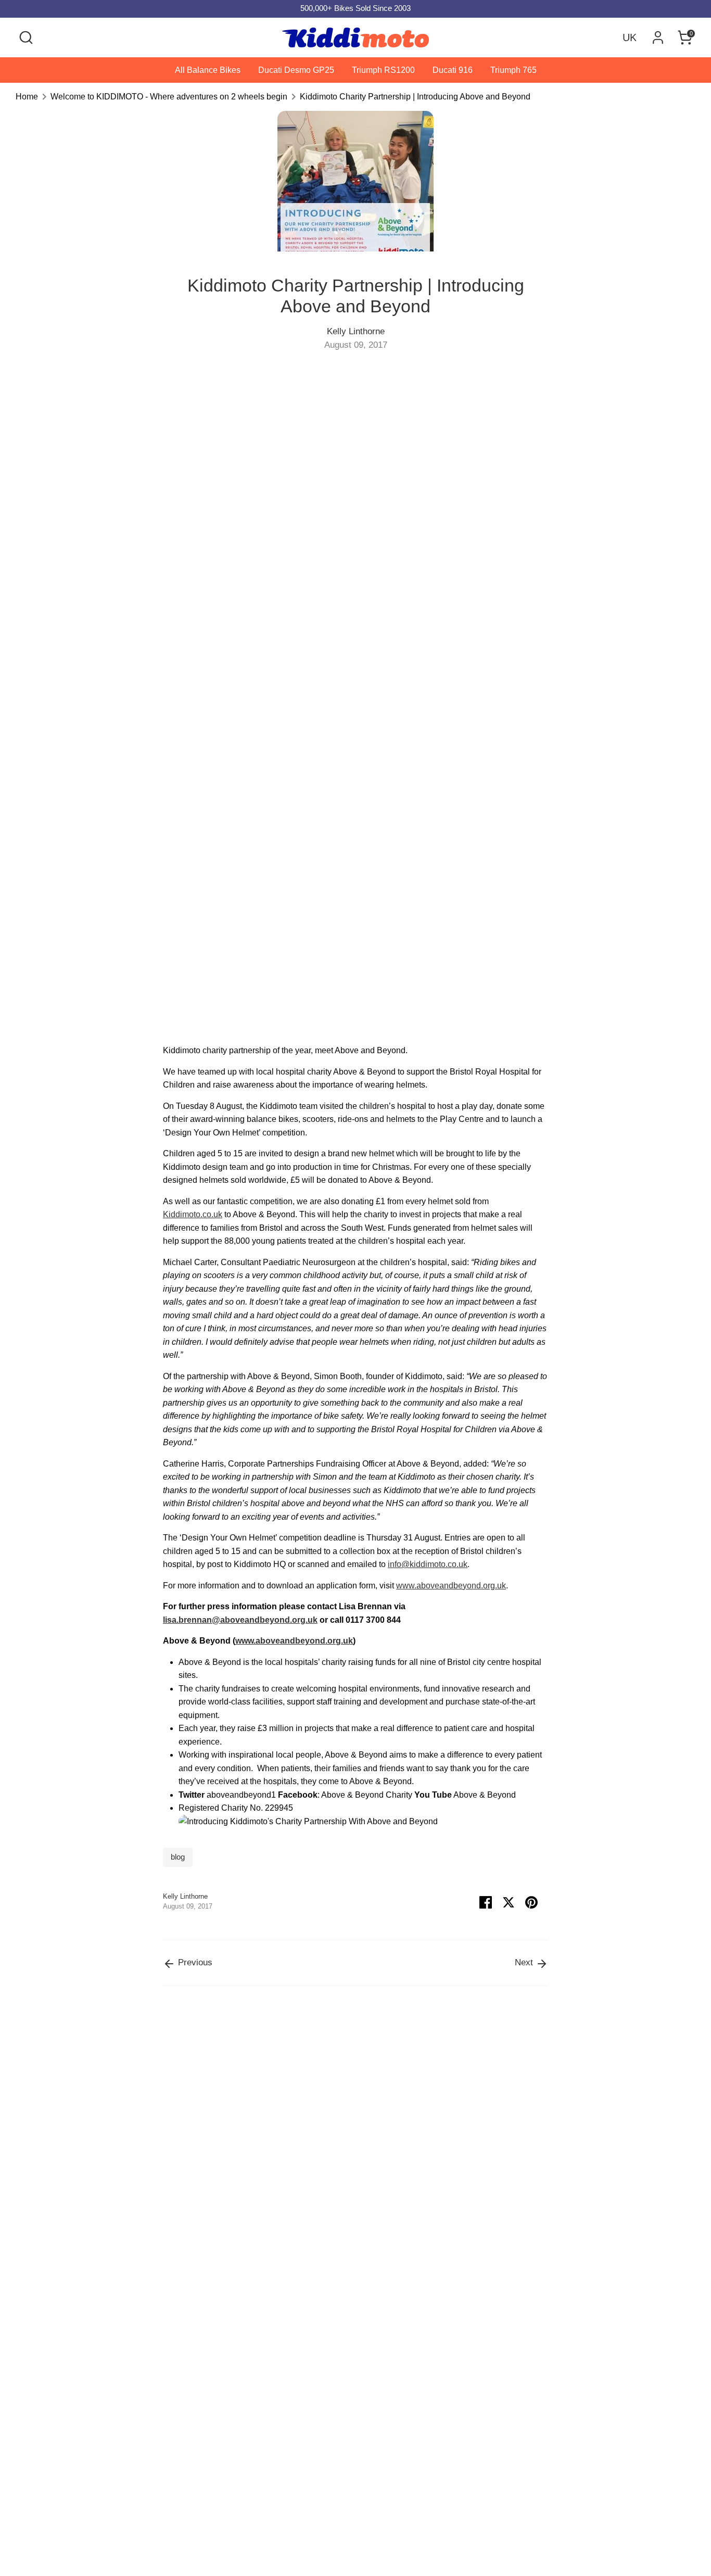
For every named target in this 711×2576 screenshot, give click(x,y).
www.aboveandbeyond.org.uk (451, 1586)
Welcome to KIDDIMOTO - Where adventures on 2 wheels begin (169, 97)
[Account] (658, 37)
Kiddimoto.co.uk (193, 1214)
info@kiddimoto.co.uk (428, 1564)
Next (525, 1962)
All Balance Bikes (208, 70)
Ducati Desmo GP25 (296, 70)
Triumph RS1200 (383, 70)
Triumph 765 (513, 70)
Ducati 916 (453, 70)
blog (178, 1857)
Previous (194, 1962)
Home (27, 97)
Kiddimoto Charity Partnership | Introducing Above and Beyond (415, 97)
